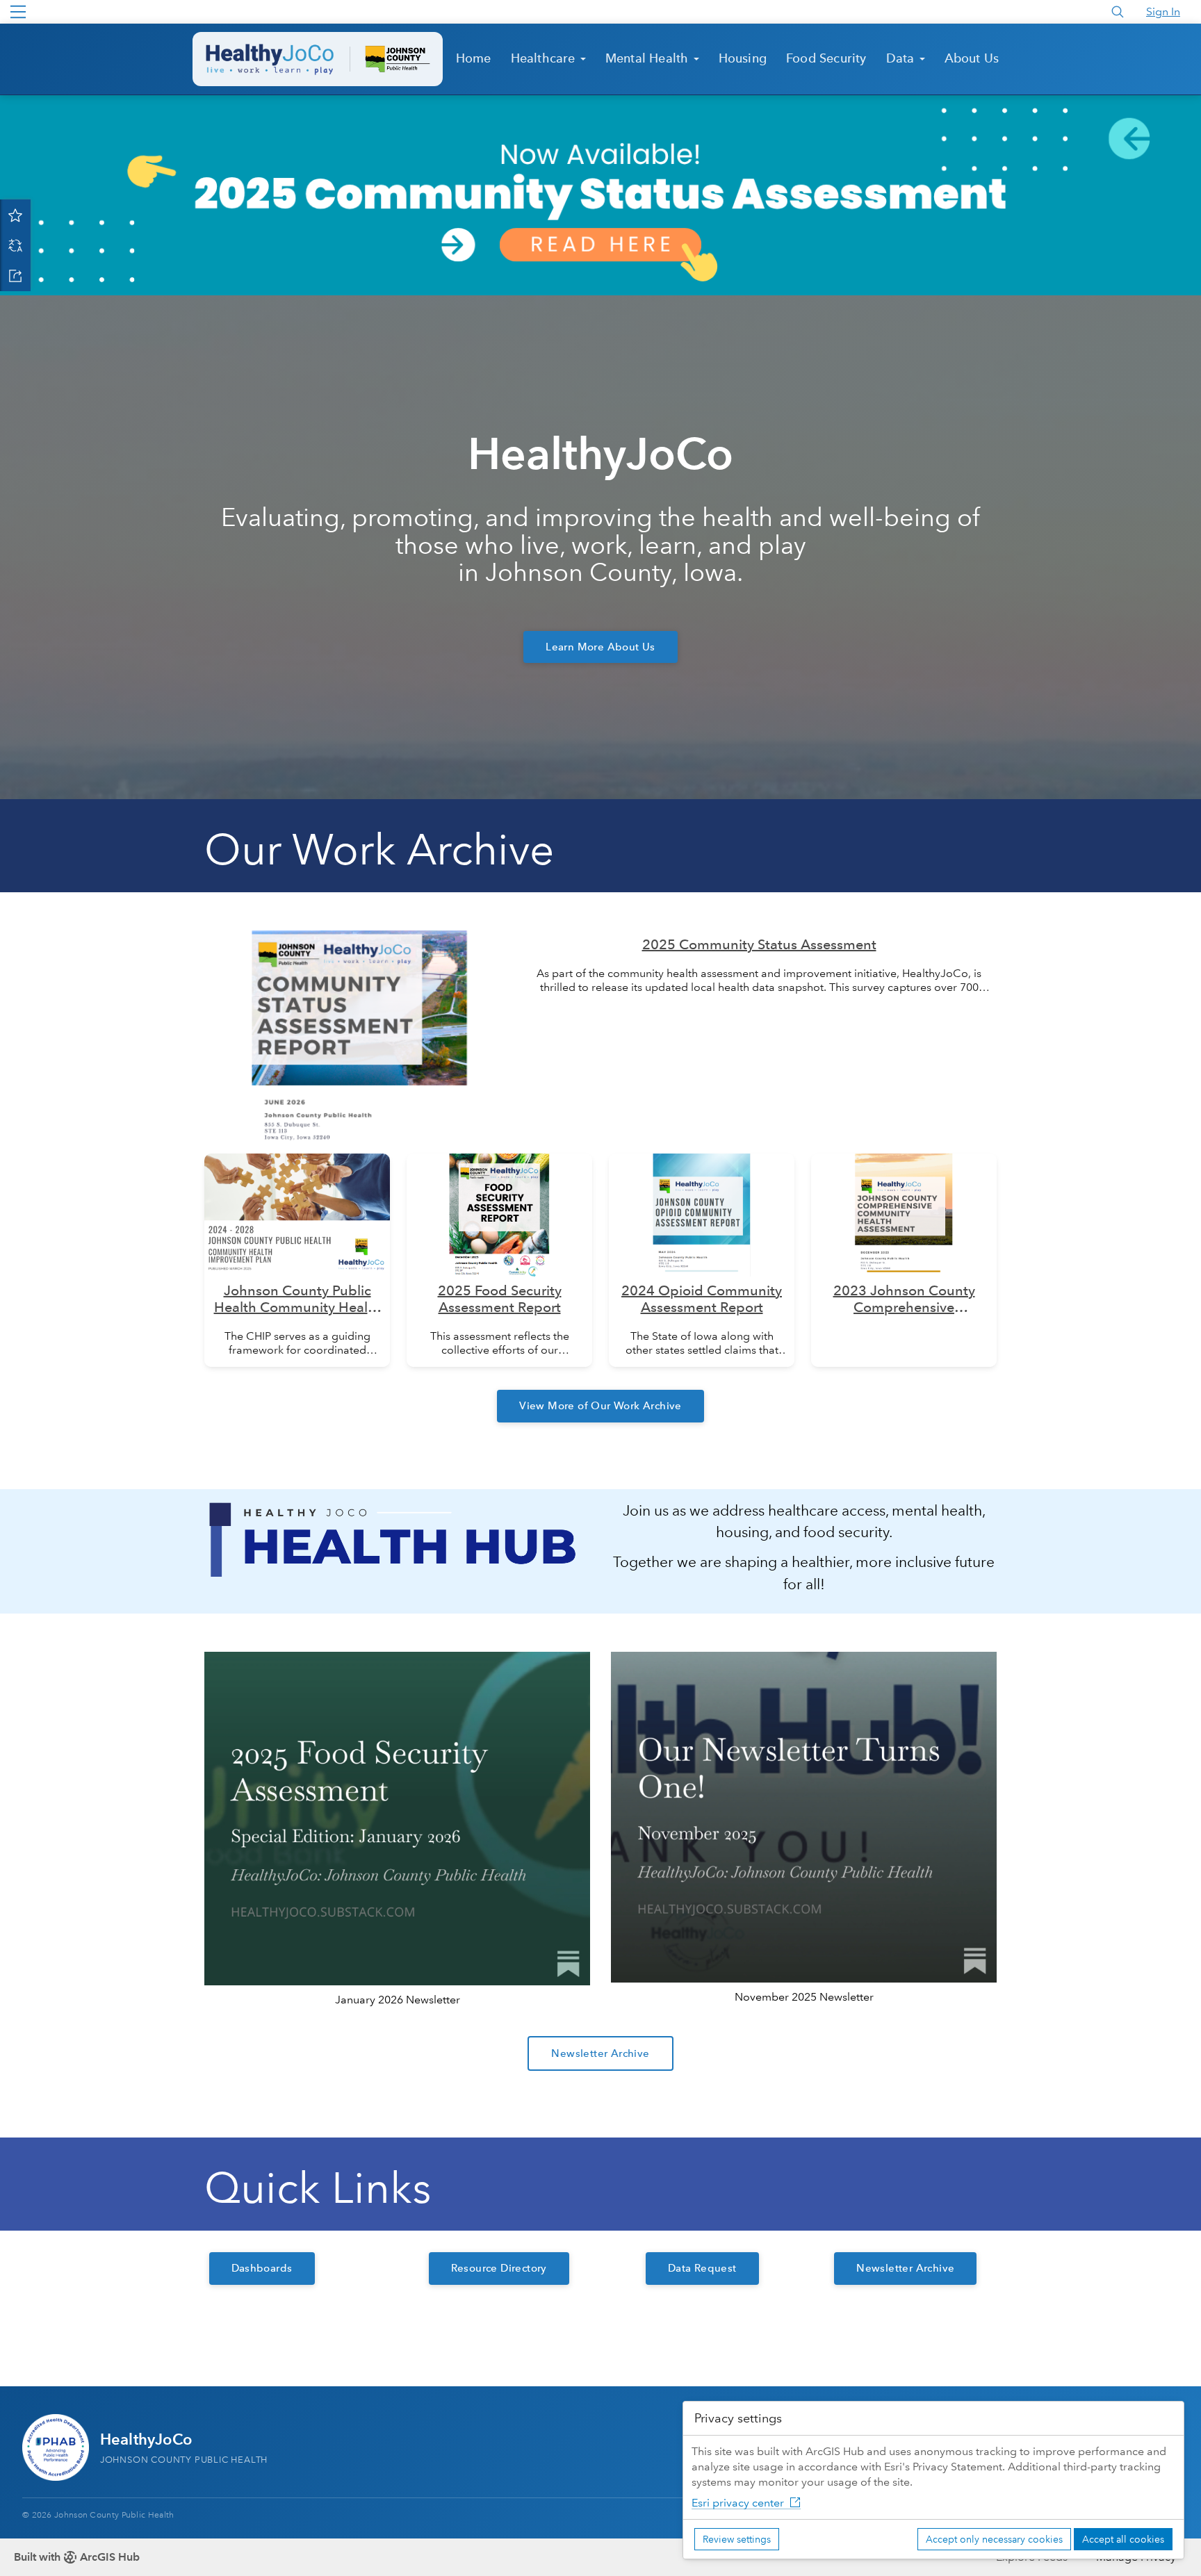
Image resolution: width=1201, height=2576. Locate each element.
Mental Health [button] (649, 58)
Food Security (826, 58)
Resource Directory (499, 2268)
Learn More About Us (600, 647)
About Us (972, 58)
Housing (743, 58)
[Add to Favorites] (15, 215)
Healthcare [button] (545, 58)
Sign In (1163, 11)
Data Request (702, 2268)
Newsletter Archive (600, 2053)
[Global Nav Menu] (18, 12)
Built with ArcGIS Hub (77, 2557)
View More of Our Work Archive (600, 1406)
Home (474, 58)
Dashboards (262, 2268)
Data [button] (902, 58)
